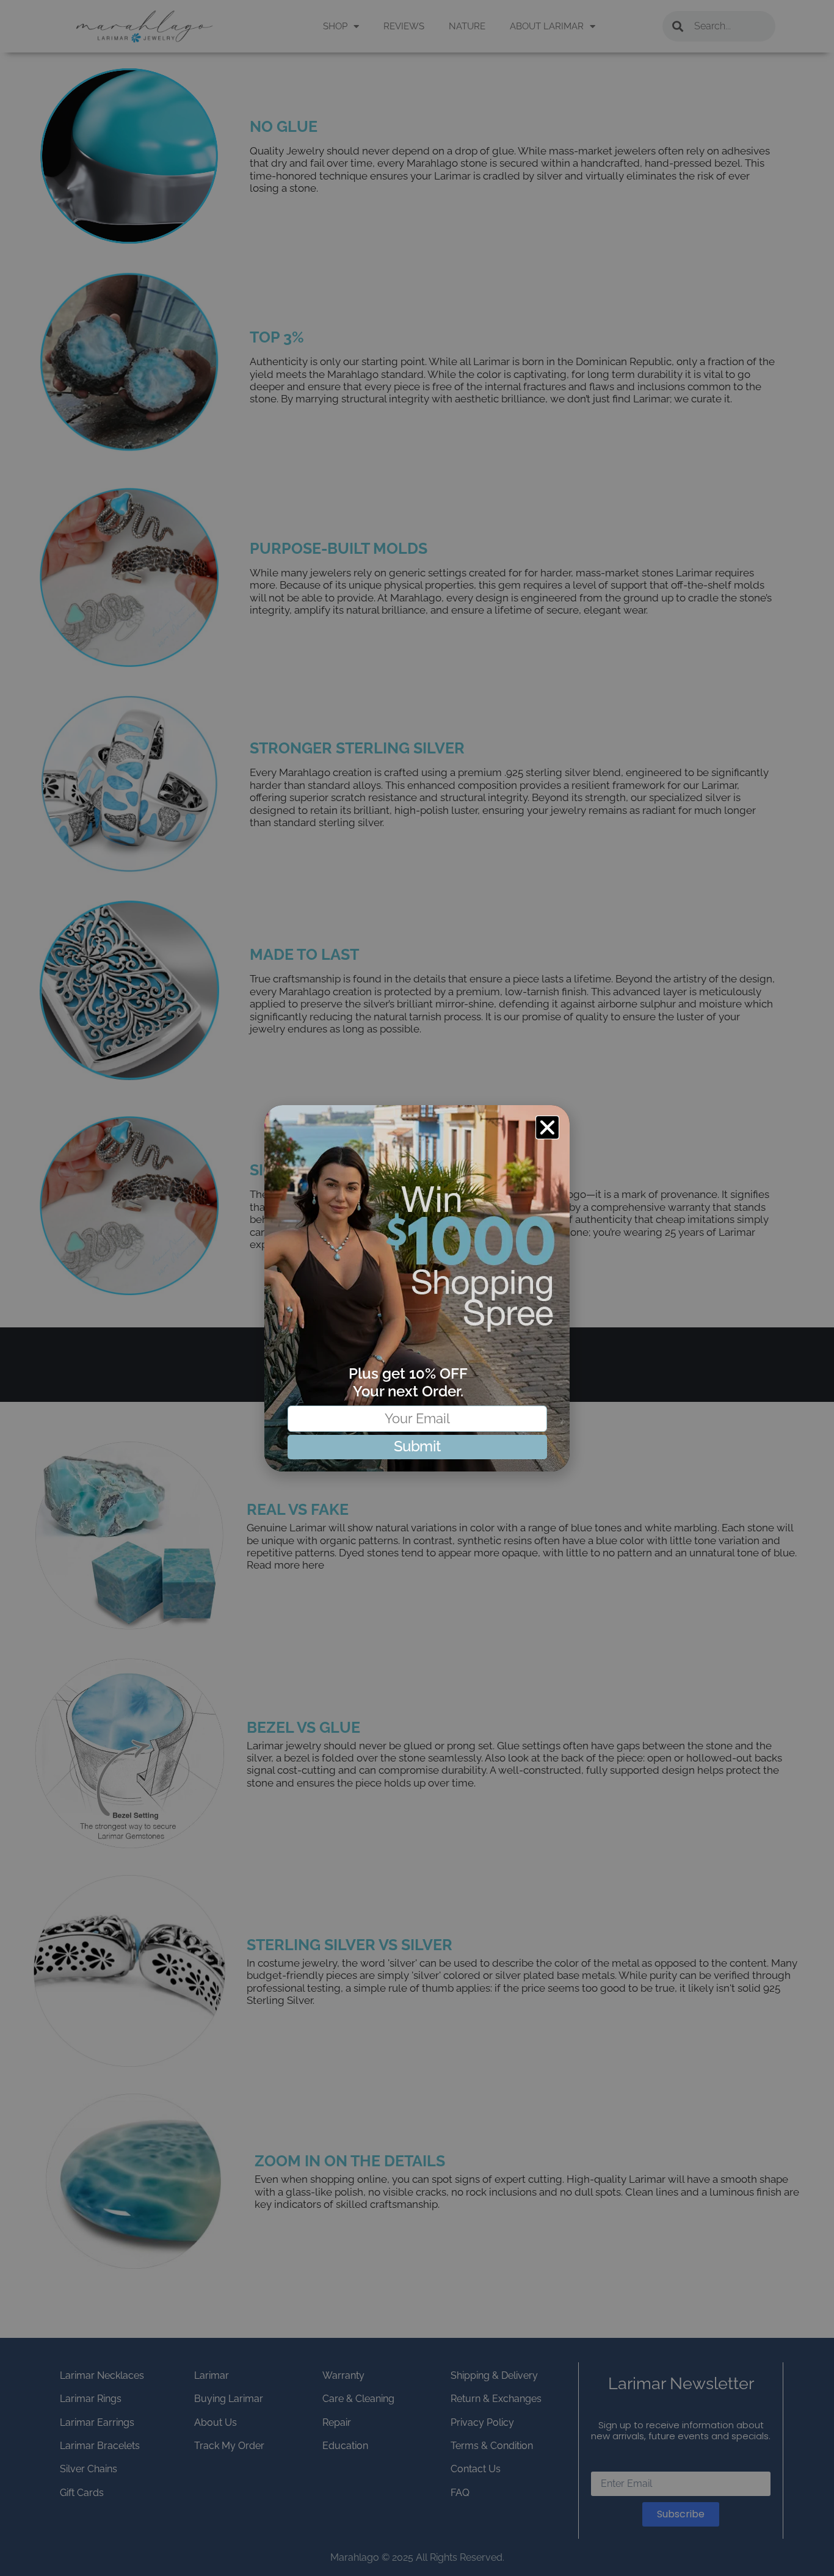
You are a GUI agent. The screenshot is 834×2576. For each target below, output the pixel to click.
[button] (548, 1127)
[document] (417, 1288)
